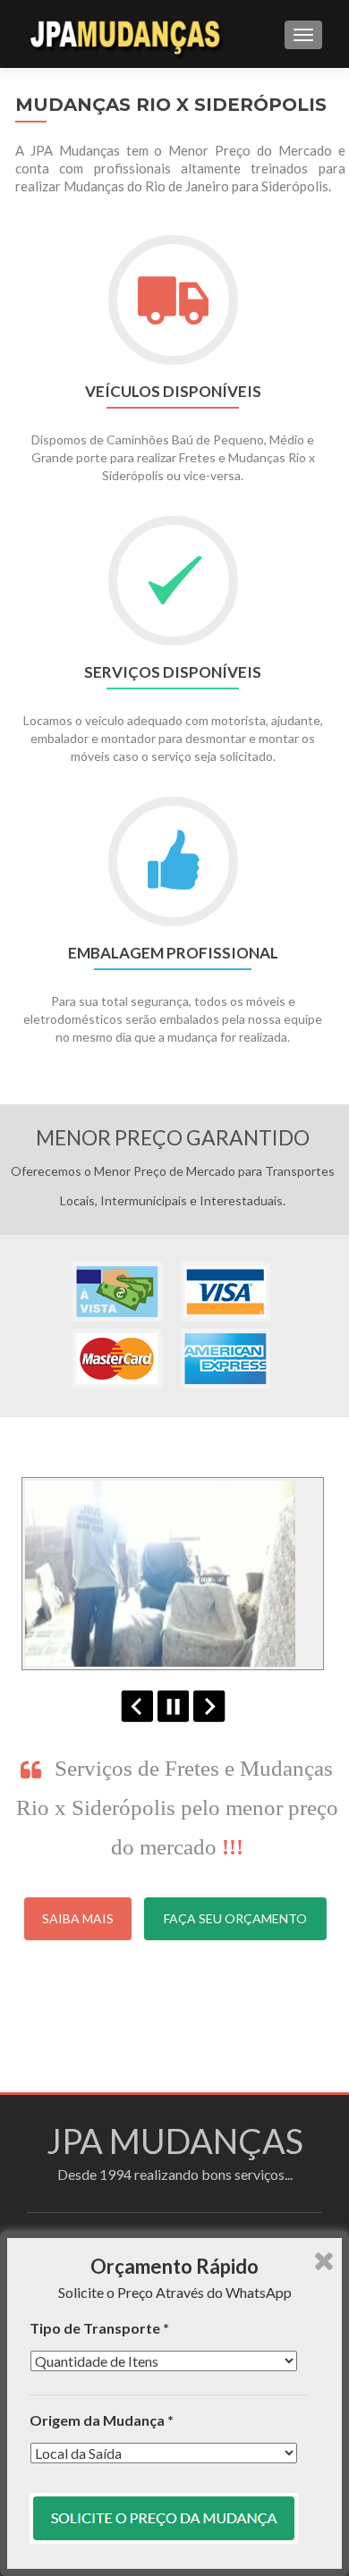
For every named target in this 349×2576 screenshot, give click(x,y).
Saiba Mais (78, 1918)
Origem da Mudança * (102, 2420)
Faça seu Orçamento (235, 1918)
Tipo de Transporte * (99, 2328)
